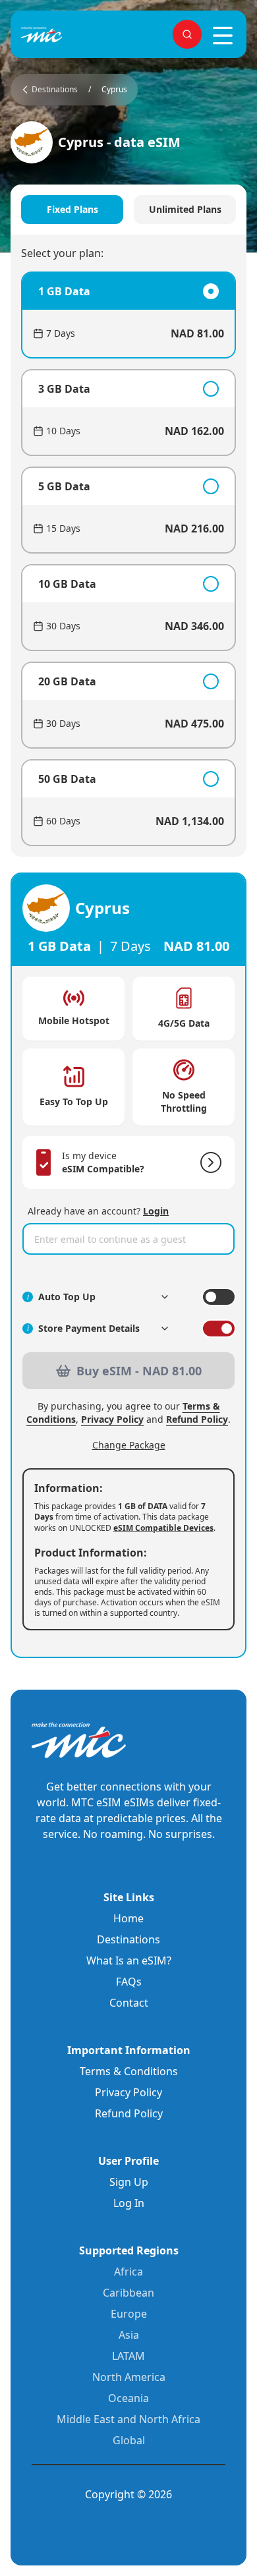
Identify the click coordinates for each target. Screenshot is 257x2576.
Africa (128, 2272)
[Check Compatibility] (208, 1162)
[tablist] (128, 210)
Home (128, 1918)
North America (129, 2377)
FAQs (129, 1982)
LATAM (128, 2356)
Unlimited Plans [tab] (185, 209)
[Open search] (187, 34)
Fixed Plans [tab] (72, 209)
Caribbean (128, 2293)
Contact (129, 2003)
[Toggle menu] (223, 36)
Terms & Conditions (129, 2071)
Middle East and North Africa (128, 2419)
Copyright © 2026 (128, 2494)
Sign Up (129, 2182)
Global (129, 2440)
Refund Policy (197, 1419)
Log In (129, 2203)
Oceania (128, 2398)
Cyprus (114, 90)
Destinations (128, 1939)
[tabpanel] (128, 559)
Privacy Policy (112, 1419)
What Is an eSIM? (129, 1961)
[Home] (63, 35)
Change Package (129, 1445)
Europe (129, 2314)
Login (156, 1211)
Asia (129, 2335)
